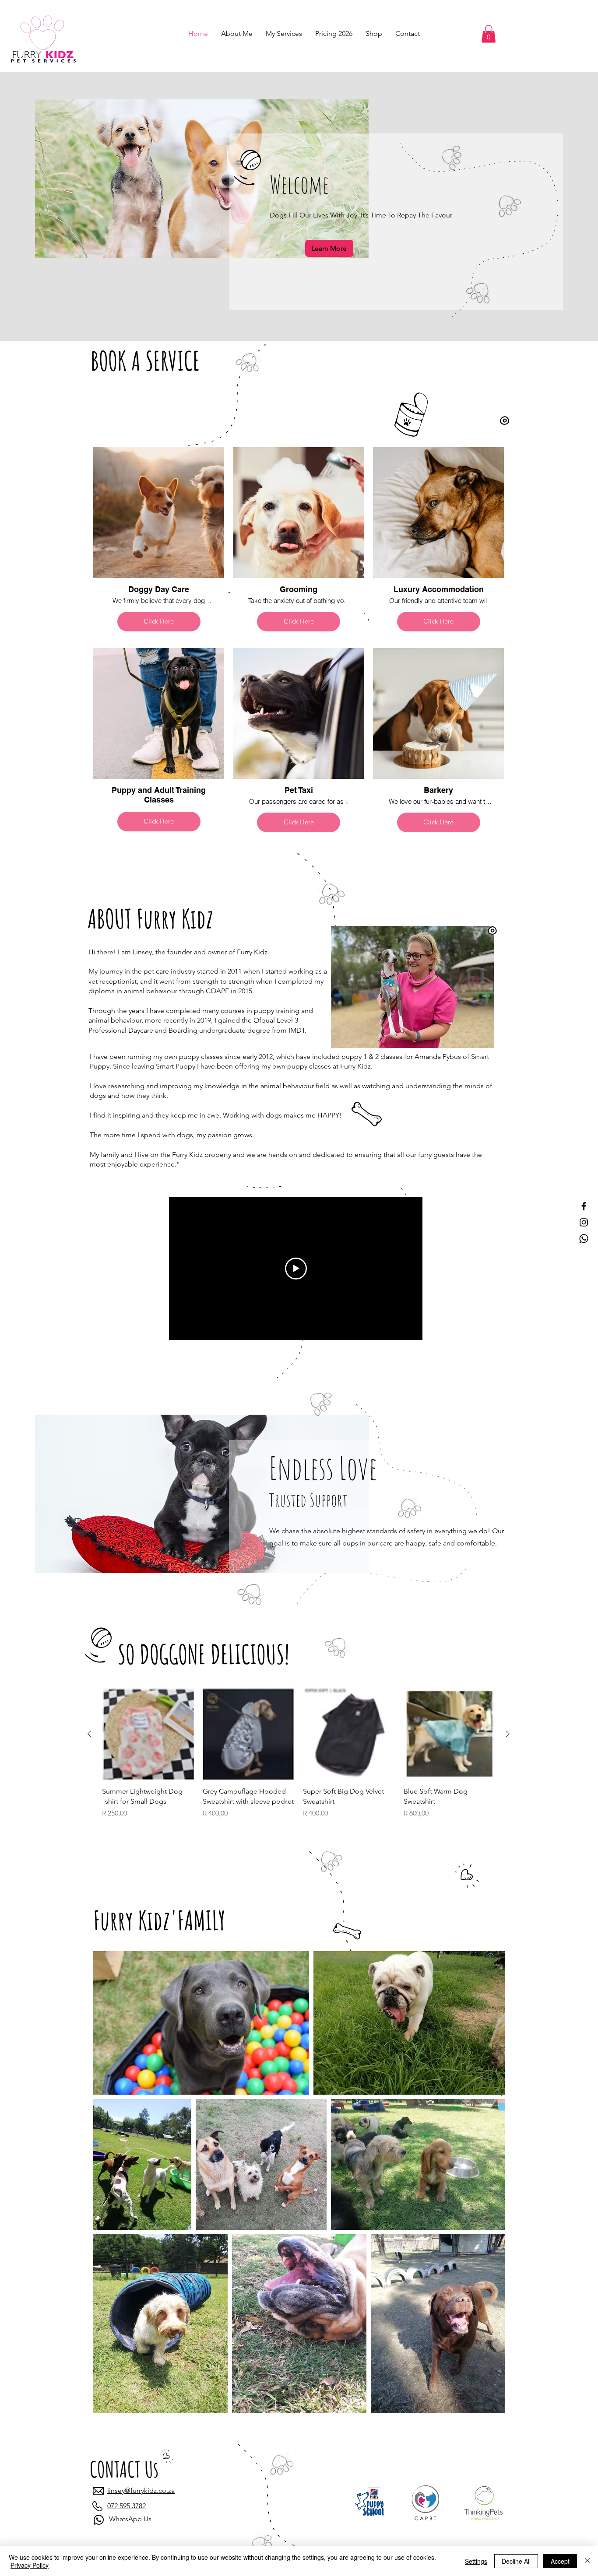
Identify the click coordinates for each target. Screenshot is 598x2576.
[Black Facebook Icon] (584, 1206)
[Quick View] (148, 1734)
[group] (299, 1763)
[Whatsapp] (584, 1239)
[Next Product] (508, 1734)
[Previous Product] (89, 1734)
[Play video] (296, 1269)
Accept (560, 2561)
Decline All (516, 2561)
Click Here (159, 621)
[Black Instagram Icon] (584, 1222)
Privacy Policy (30, 2565)
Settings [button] (476, 2561)
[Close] (587, 2561)
